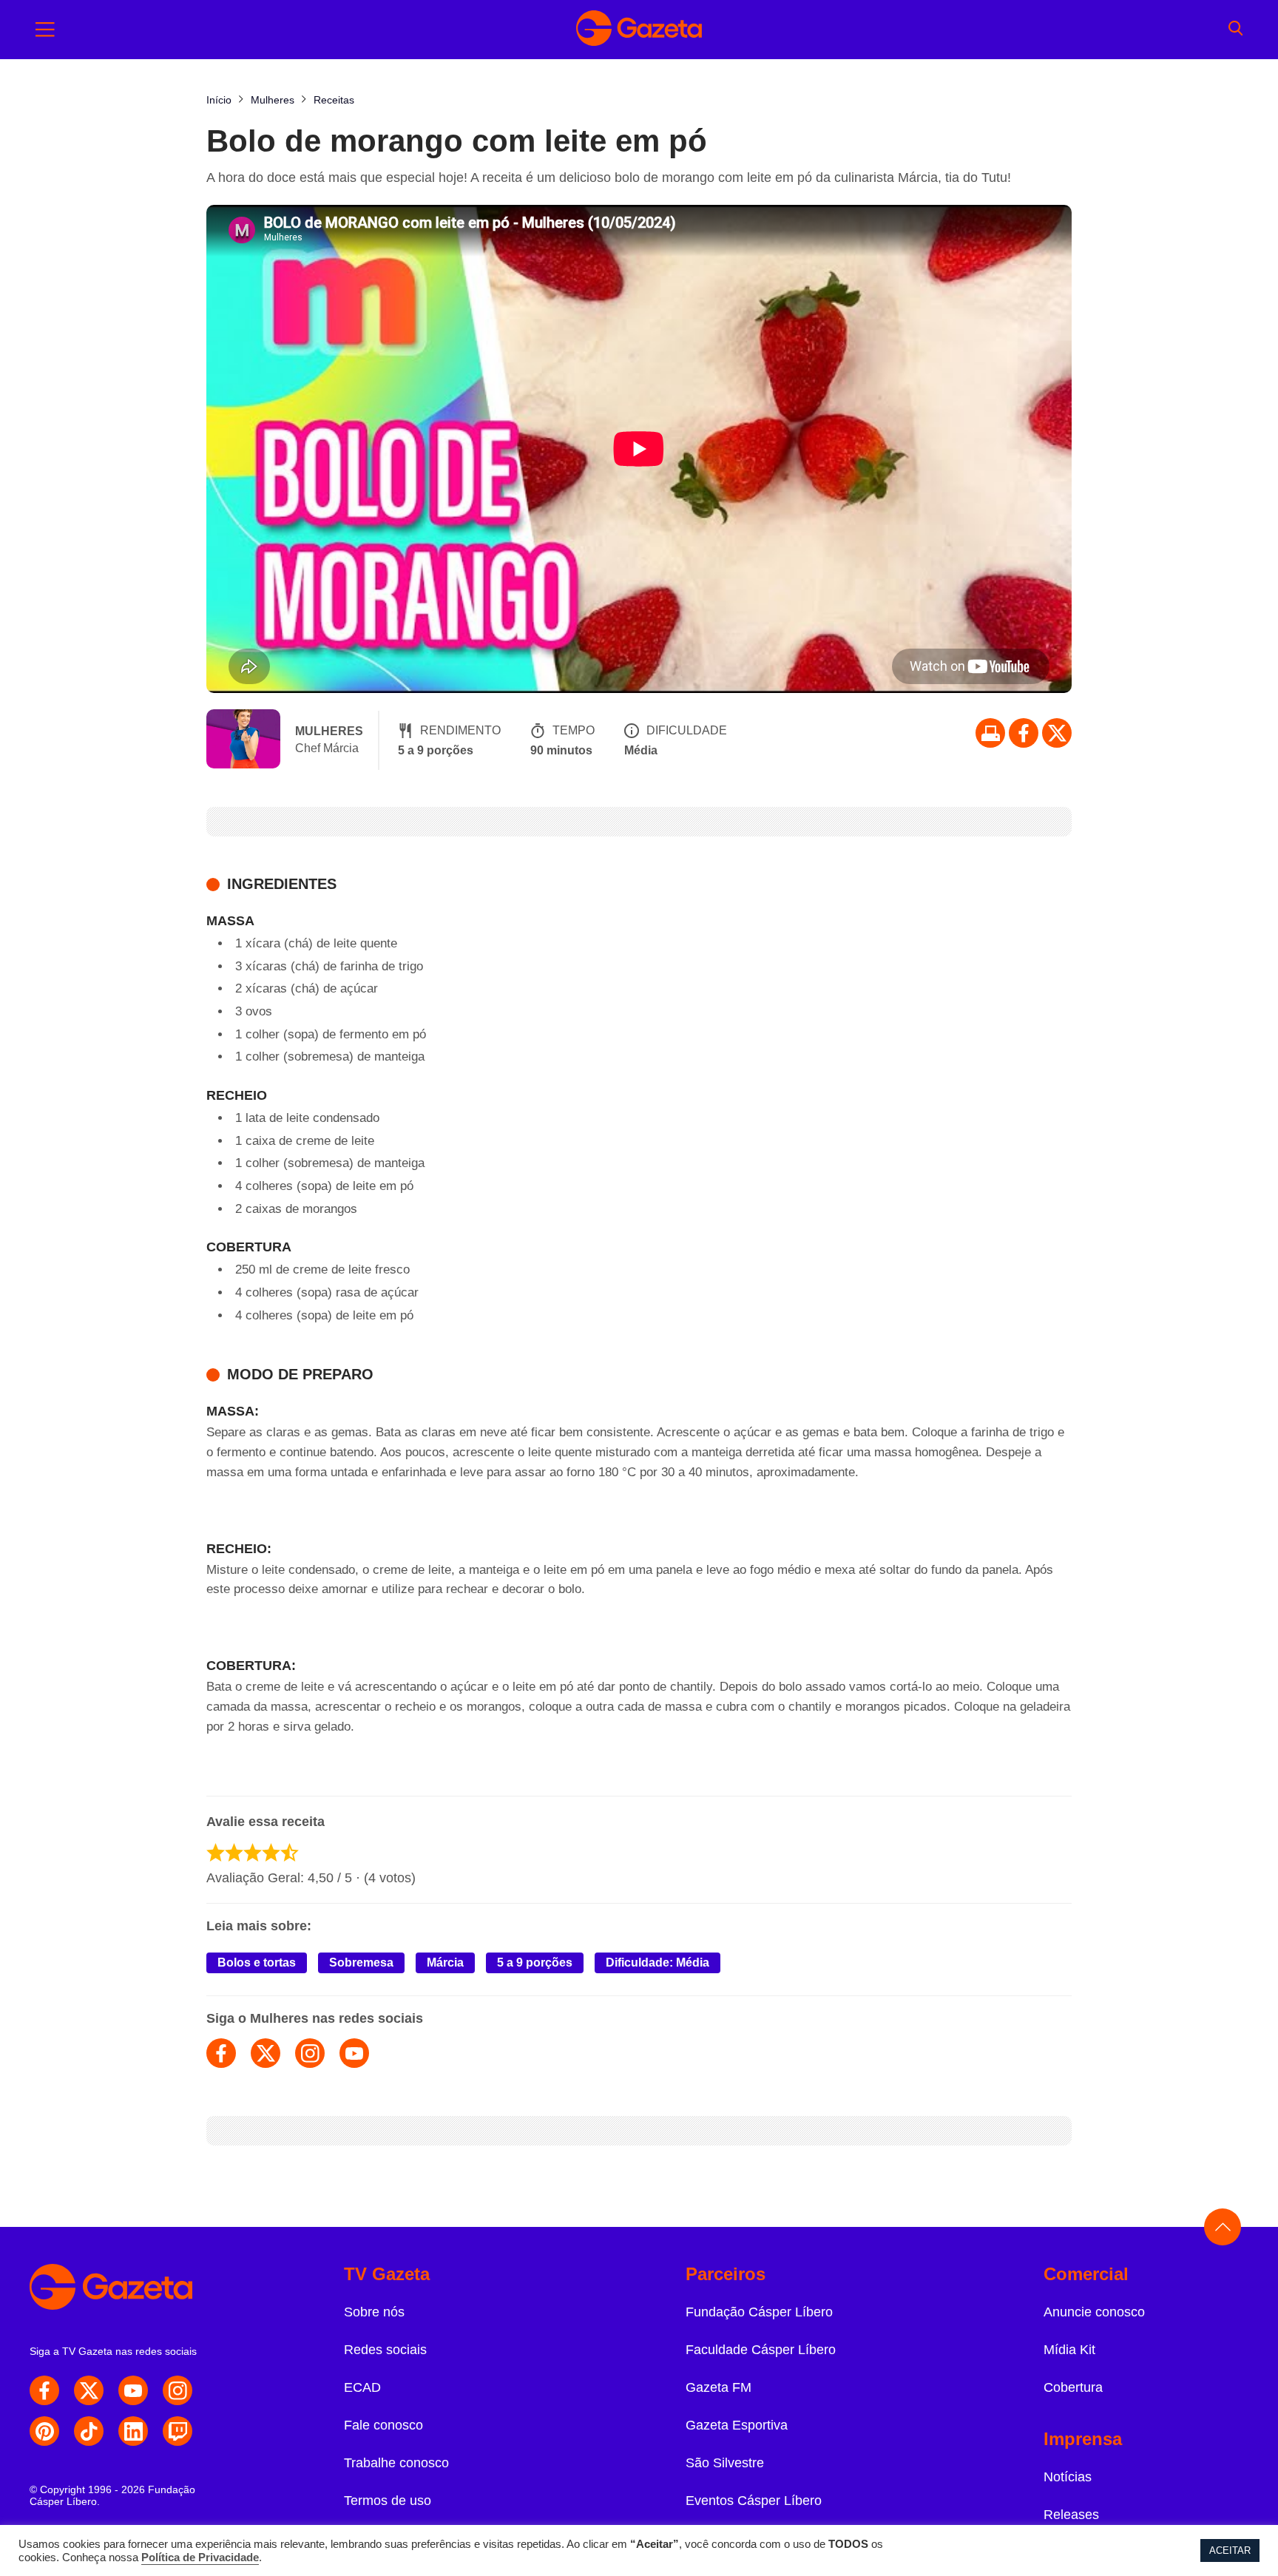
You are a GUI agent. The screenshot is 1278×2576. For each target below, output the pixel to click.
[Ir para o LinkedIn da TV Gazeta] (133, 2431)
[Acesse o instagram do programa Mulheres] (310, 2053)
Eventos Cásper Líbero (754, 2501)
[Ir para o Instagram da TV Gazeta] (177, 2390)
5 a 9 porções (535, 1963)
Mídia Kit (1069, 2350)
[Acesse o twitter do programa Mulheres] (266, 2053)
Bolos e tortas (257, 1963)
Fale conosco (383, 2425)
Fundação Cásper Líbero (759, 2312)
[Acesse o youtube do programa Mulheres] (354, 2053)
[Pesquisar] (1235, 30)
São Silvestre (725, 2463)
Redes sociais (385, 2350)
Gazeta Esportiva (737, 2425)
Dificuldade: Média (657, 1963)
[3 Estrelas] (253, 1852)
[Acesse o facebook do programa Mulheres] (221, 2053)
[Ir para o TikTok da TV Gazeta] (89, 2431)
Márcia (445, 1963)
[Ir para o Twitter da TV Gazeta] (1057, 733)
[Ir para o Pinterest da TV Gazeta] (44, 2431)
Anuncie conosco (1094, 2312)
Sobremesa (361, 1963)
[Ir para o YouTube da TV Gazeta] (133, 2390)
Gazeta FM (719, 2387)
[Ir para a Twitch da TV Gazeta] (177, 2431)
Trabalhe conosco (396, 2463)
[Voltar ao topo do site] (1223, 2227)
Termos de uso (388, 2501)
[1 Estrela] (216, 1852)
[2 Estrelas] (234, 1852)
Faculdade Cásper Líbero (761, 2350)
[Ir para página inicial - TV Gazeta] (639, 30)
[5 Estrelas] (290, 1852)
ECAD (362, 2387)
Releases (1071, 2515)
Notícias (1068, 2477)
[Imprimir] (990, 733)
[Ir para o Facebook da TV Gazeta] (1024, 733)
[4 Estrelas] (271, 1852)
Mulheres (329, 731)
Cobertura (1073, 2387)
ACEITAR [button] (1230, 2550)
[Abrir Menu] (45, 30)
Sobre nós (374, 2312)
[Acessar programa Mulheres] (243, 740)
